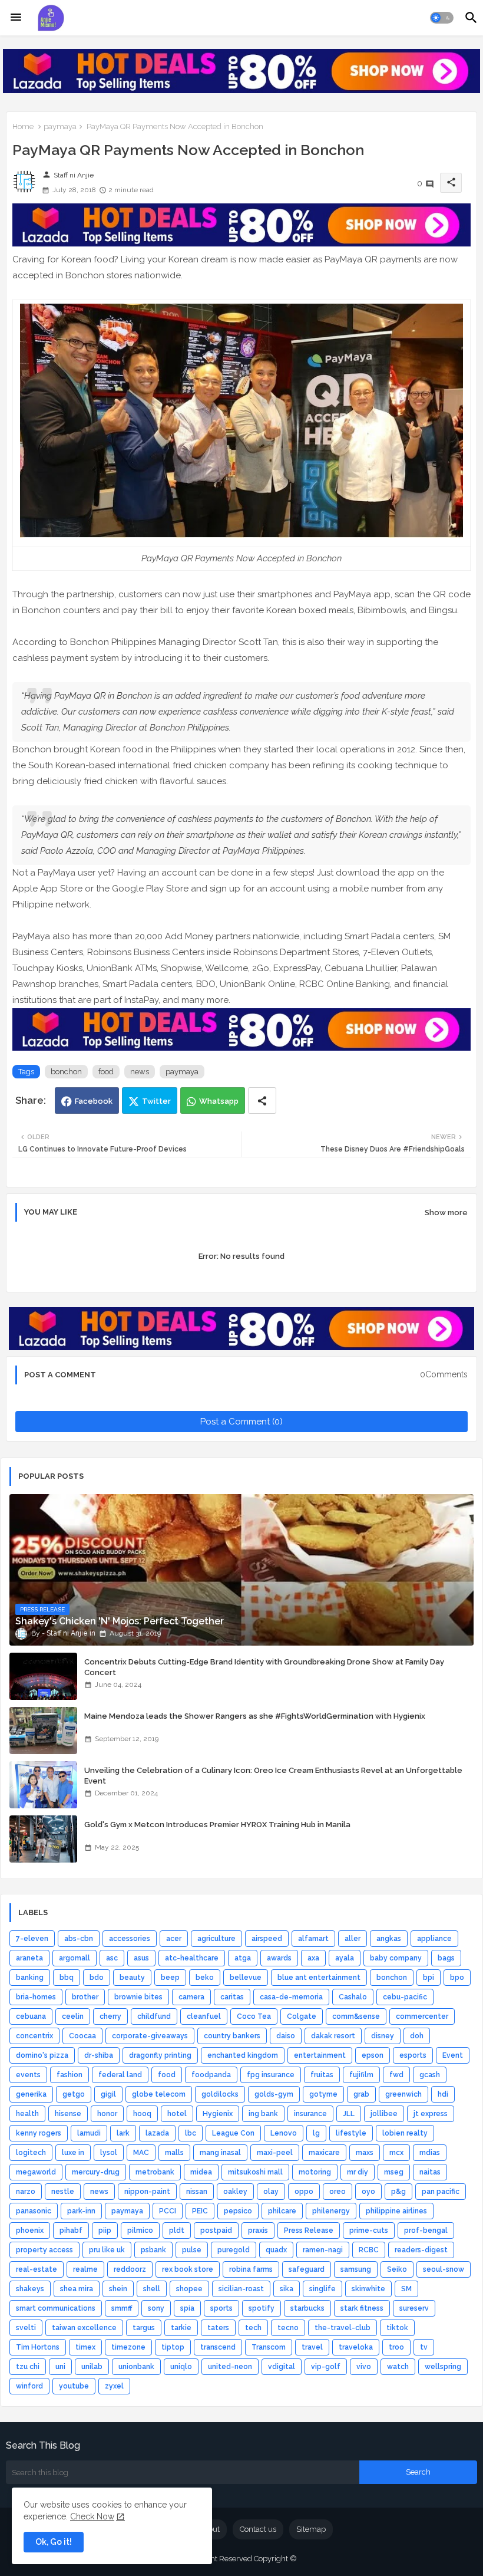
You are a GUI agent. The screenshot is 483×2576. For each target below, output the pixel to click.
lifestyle (351, 2133)
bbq (67, 1978)
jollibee (384, 2114)
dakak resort (333, 2036)
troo (396, 2347)
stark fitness (362, 2308)
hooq (142, 2114)
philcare (282, 2211)
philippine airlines (396, 2211)
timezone (128, 2347)
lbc (191, 2133)
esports (413, 2055)
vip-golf (326, 2367)
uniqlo (181, 2367)
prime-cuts (369, 2230)
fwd (396, 2075)
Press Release (309, 2230)
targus (144, 2328)
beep (170, 1978)
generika (31, 2094)
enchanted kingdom (243, 2055)
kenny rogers (39, 2133)
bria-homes (36, 1997)
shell (152, 2289)
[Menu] (16, 18)
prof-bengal (426, 2230)
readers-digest (421, 2250)
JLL (349, 2114)
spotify (262, 2308)
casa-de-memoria (291, 1997)
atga (243, 1958)
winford (29, 2386)
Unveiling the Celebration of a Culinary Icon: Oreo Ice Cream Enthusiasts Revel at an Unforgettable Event (273, 1776)
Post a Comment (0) (241, 1422)
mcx (396, 2153)
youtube (74, 2386)
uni (60, 2367)
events (28, 2075)
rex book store (188, 2269)
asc (112, 1958)
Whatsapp (219, 1101)
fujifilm (361, 2075)
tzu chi (28, 2367)
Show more (446, 1213)
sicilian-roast (241, 2289)
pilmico (140, 2230)
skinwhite (368, 2289)
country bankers (232, 2036)
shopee (189, 2289)
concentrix (34, 2036)
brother (85, 1997)
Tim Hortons (38, 2347)
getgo (74, 2094)
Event (453, 2055)
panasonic (34, 2211)
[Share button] (262, 1101)
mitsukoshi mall (255, 2172)
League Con (233, 2133)
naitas (430, 2172)
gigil (108, 2094)
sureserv (414, 2308)
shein (118, 2289)
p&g (398, 2192)
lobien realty (405, 2133)
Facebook (94, 1101)
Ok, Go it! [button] (54, 2542)
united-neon (230, 2367)
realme (85, 2269)
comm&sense (356, 2016)
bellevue (246, 1978)
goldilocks (220, 2094)
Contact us (258, 2529)
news (140, 1072)
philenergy (331, 2211)
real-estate (37, 2269)
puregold (234, 2250)
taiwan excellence (84, 2328)
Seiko (397, 2269)
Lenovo (284, 2133)
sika (287, 2289)
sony (156, 2308)
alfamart (313, 1939)
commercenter (422, 2016)
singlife (322, 2289)
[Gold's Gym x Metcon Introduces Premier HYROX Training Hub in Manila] (43, 1839)
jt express (431, 2114)
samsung (356, 2269)
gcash (430, 2075)
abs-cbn (79, 1939)
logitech (31, 2153)
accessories (130, 1939)
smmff (122, 2308)
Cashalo (353, 1997)
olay (271, 2192)
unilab (92, 2367)
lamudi (89, 2133)
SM (406, 2289)
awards (279, 1958)
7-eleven (32, 1939)
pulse (192, 2250)
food (106, 1072)
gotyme (323, 2094)
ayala (345, 1958)
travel (312, 2347)
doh (417, 2036)
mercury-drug (96, 2172)
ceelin (73, 2016)
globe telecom (159, 2094)
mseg (394, 2172)
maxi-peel (275, 2153)
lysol (109, 2153)
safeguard (307, 2269)
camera (191, 1997)
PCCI (168, 2211)
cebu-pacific (405, 1997)
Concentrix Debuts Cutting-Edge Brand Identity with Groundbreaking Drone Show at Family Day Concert (264, 1667)
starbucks (307, 2308)
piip (105, 2230)
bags (446, 1958)
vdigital (282, 2367)
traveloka (356, 2347)
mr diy (358, 2172)
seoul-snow (444, 2269)
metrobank (155, 2172)
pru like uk (107, 2250)
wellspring (443, 2367)
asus (141, 1958)
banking (30, 1978)
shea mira (77, 2289)
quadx (276, 2250)
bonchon (66, 1072)
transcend (218, 2347)
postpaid (216, 2230)
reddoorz (130, 2269)
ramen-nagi (323, 2250)
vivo (364, 2367)
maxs (365, 2153)
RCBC (369, 2250)
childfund (154, 2016)
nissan (197, 2192)
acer (174, 1939)
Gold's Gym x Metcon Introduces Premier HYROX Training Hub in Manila (217, 1825)
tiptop (173, 2347)
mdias (430, 2153)
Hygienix (218, 2114)
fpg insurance (271, 2075)
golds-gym (274, 2094)
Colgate (302, 2016)
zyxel (114, 2386)
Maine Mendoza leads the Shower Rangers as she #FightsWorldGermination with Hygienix (255, 1716)
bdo (97, 1978)
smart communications (56, 2308)
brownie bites (138, 1997)
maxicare (324, 2153)
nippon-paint (147, 2192)
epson (373, 2055)
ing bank (263, 2114)
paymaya (60, 126)
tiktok (397, 2328)
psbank (153, 2250)
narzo (26, 2192)
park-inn (81, 2211)
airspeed (267, 1939)
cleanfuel (204, 2016)
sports (221, 2308)
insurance (310, 2114)
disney (383, 2036)
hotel (177, 2114)
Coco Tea (254, 2016)
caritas (232, 1997)
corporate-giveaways (150, 2036)
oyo (368, 2192)
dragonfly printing (160, 2055)
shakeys (30, 2289)
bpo (457, 1978)
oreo (338, 2192)
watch (398, 2367)
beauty (132, 1978)
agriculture (216, 1939)
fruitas (322, 2075)
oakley (235, 2192)
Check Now (92, 2516)
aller (353, 1939)
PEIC (200, 2211)
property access (44, 2250)
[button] (442, 18)
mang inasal (220, 2153)
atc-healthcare (192, 1958)
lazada (157, 2133)
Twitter (156, 1101)
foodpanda (211, 2075)
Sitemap (311, 2529)
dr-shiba (99, 2055)
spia (187, 2308)
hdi (443, 2094)
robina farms (251, 2269)
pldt (177, 2230)
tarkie (181, 2328)
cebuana (31, 2016)
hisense (68, 2114)
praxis (258, 2230)
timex (85, 2347)
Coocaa (82, 2036)
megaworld (36, 2172)
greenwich (403, 2094)
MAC (141, 2153)
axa (313, 1958)
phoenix (30, 2230)
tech (253, 2328)
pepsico (238, 2211)
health (27, 2114)
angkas (389, 1939)
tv (424, 2347)
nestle (63, 2192)
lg (316, 2133)
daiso (286, 2036)
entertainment (320, 2055)
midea (201, 2172)
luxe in (73, 2153)
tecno (288, 2328)
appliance (434, 1939)
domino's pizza (42, 2055)
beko (205, 1978)
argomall (75, 1958)
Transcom (269, 2347)
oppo (304, 2192)
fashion (70, 2075)
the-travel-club (343, 2328)
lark (123, 2133)
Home (23, 126)
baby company (396, 1958)
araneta (29, 1958)
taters (218, 2328)
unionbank (136, 2367)
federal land (120, 2075)
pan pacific (441, 2192)
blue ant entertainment (319, 1978)
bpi (429, 1978)
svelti (26, 2328)
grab (361, 2094)
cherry (110, 2016)
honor (107, 2114)
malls (174, 2153)
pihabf (71, 2230)
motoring (315, 2172)
